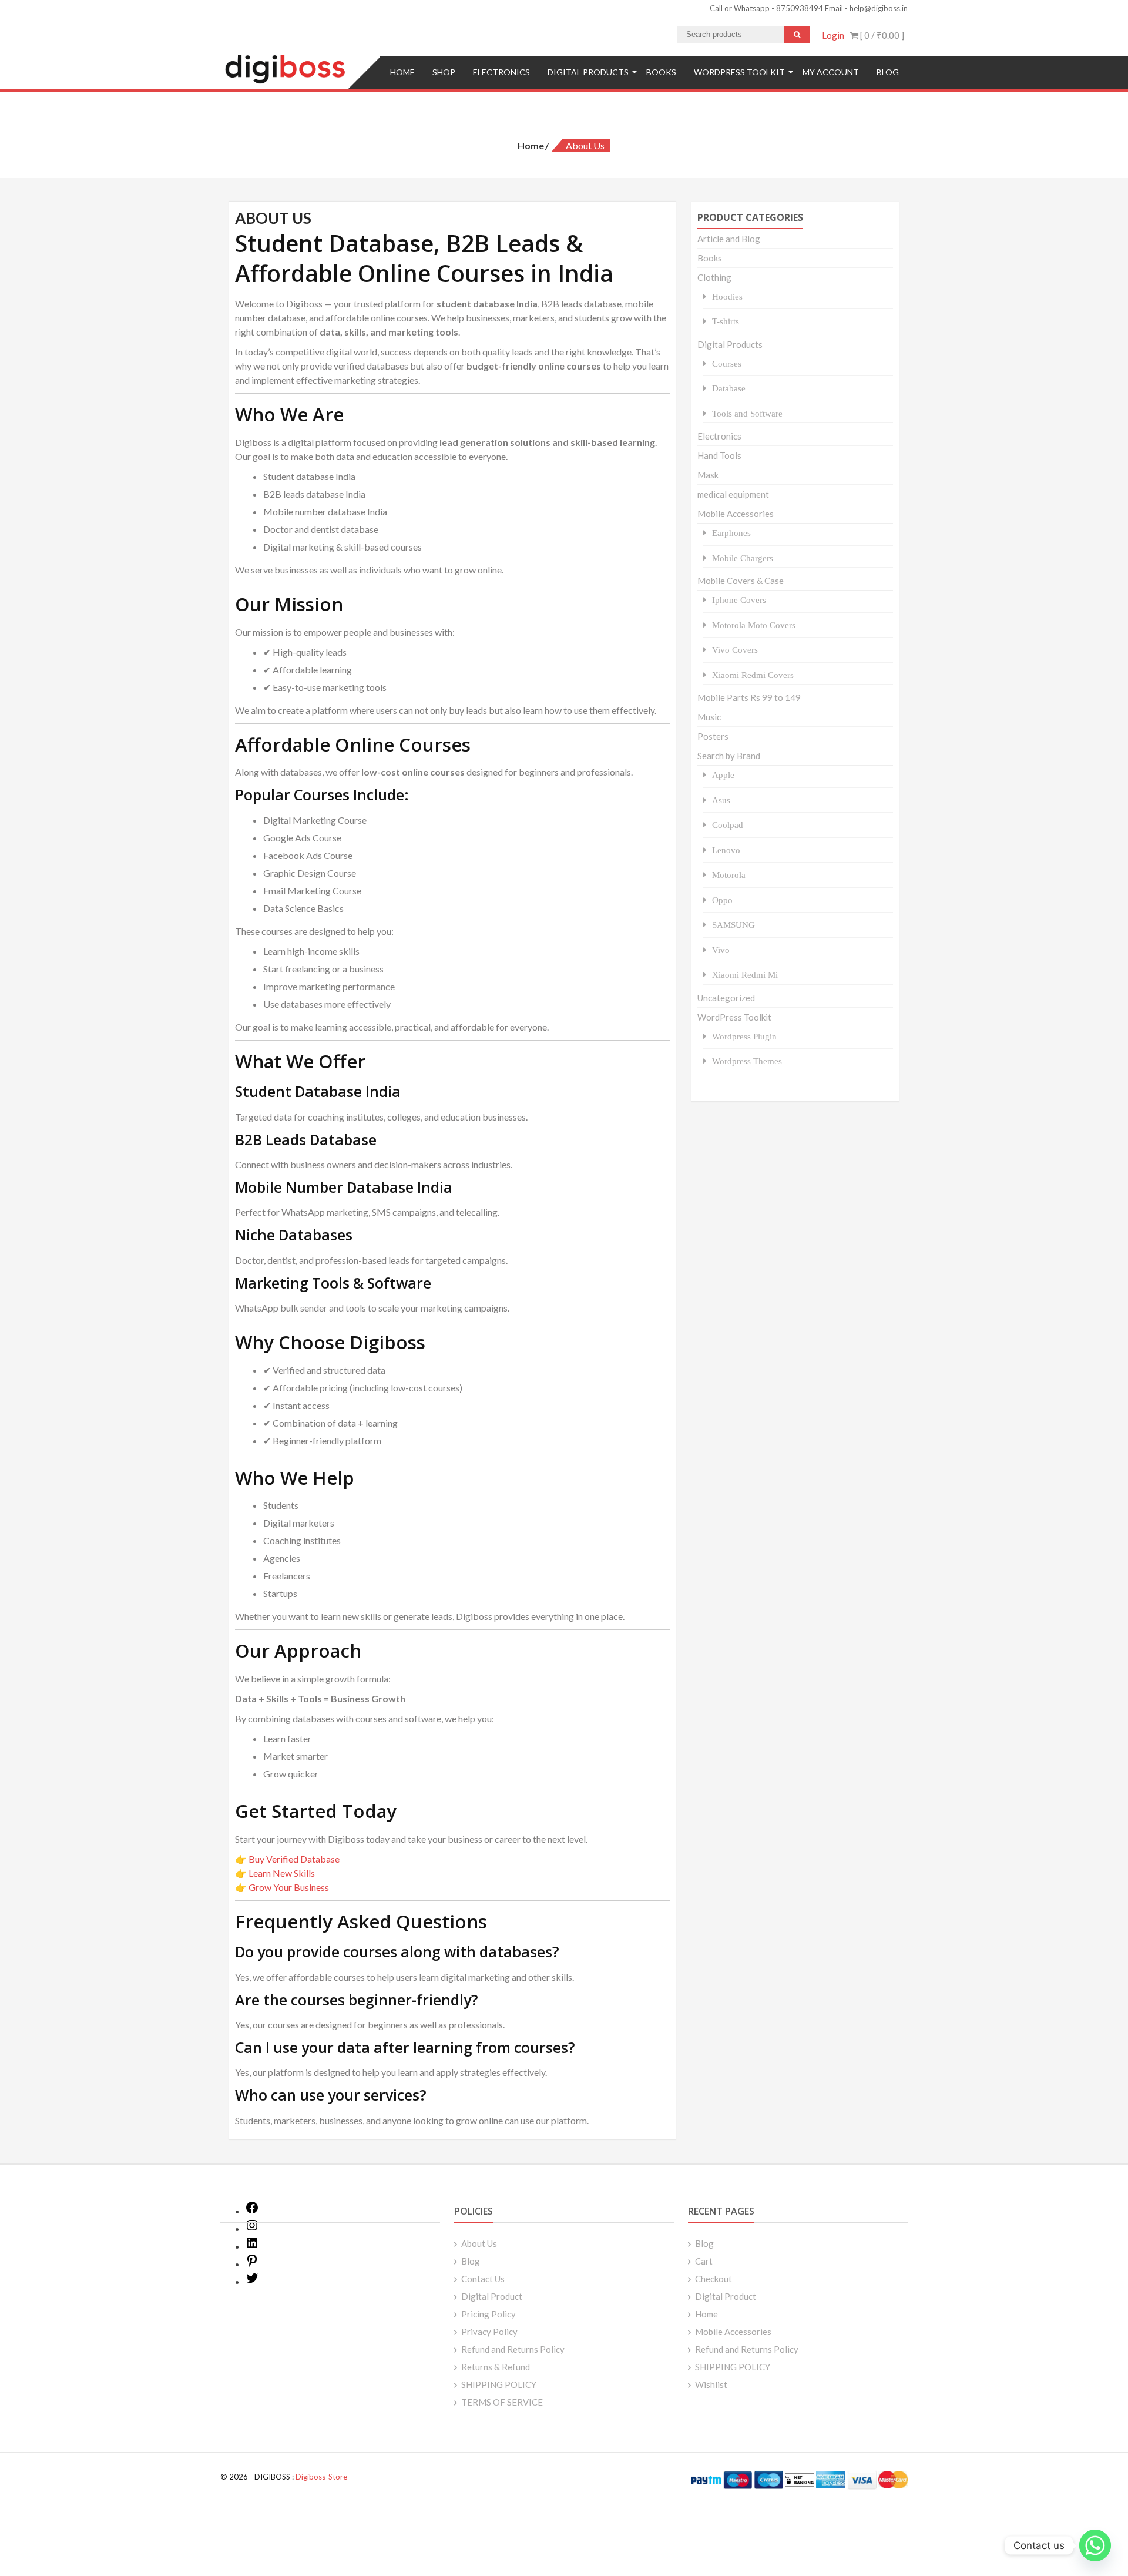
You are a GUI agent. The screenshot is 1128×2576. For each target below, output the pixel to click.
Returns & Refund (496, 2367)
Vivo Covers (735, 650)
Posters (713, 736)
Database (729, 388)
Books (661, 72)
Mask (708, 475)
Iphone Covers (739, 600)
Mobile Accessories (736, 514)
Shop (444, 72)
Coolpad (728, 825)
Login (833, 35)
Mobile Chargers (743, 558)
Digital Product (492, 2296)
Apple (723, 775)
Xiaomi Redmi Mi (745, 975)
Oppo (722, 900)
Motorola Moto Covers (754, 625)
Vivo (721, 950)
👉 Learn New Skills (275, 1873)
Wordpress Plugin (744, 1036)
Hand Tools (719, 455)
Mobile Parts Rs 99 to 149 (749, 697)
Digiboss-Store (321, 2477)
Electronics (501, 72)
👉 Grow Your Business (282, 1887)
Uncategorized (726, 998)
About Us (479, 2243)
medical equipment (733, 494)
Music (709, 717)
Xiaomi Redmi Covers (753, 675)
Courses (727, 363)
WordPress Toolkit (739, 72)
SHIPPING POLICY (499, 2384)
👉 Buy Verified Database (287, 1859)
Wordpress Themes (747, 1061)
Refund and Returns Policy (513, 2349)
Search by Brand (729, 756)
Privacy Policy (489, 2332)
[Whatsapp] (1095, 2545)
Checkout (714, 2279)
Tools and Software (747, 413)
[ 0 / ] (881, 35)
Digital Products (588, 72)
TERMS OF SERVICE (502, 2402)
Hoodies (727, 296)
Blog (888, 72)
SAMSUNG (733, 925)
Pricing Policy (489, 2314)
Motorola (729, 875)
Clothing (714, 277)
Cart (704, 2261)
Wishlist (711, 2384)
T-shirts (726, 321)
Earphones (731, 533)
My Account (831, 72)
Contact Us (483, 2279)
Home (402, 72)
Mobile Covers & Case (741, 581)
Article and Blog (729, 239)
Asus (721, 800)
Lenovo (726, 850)
